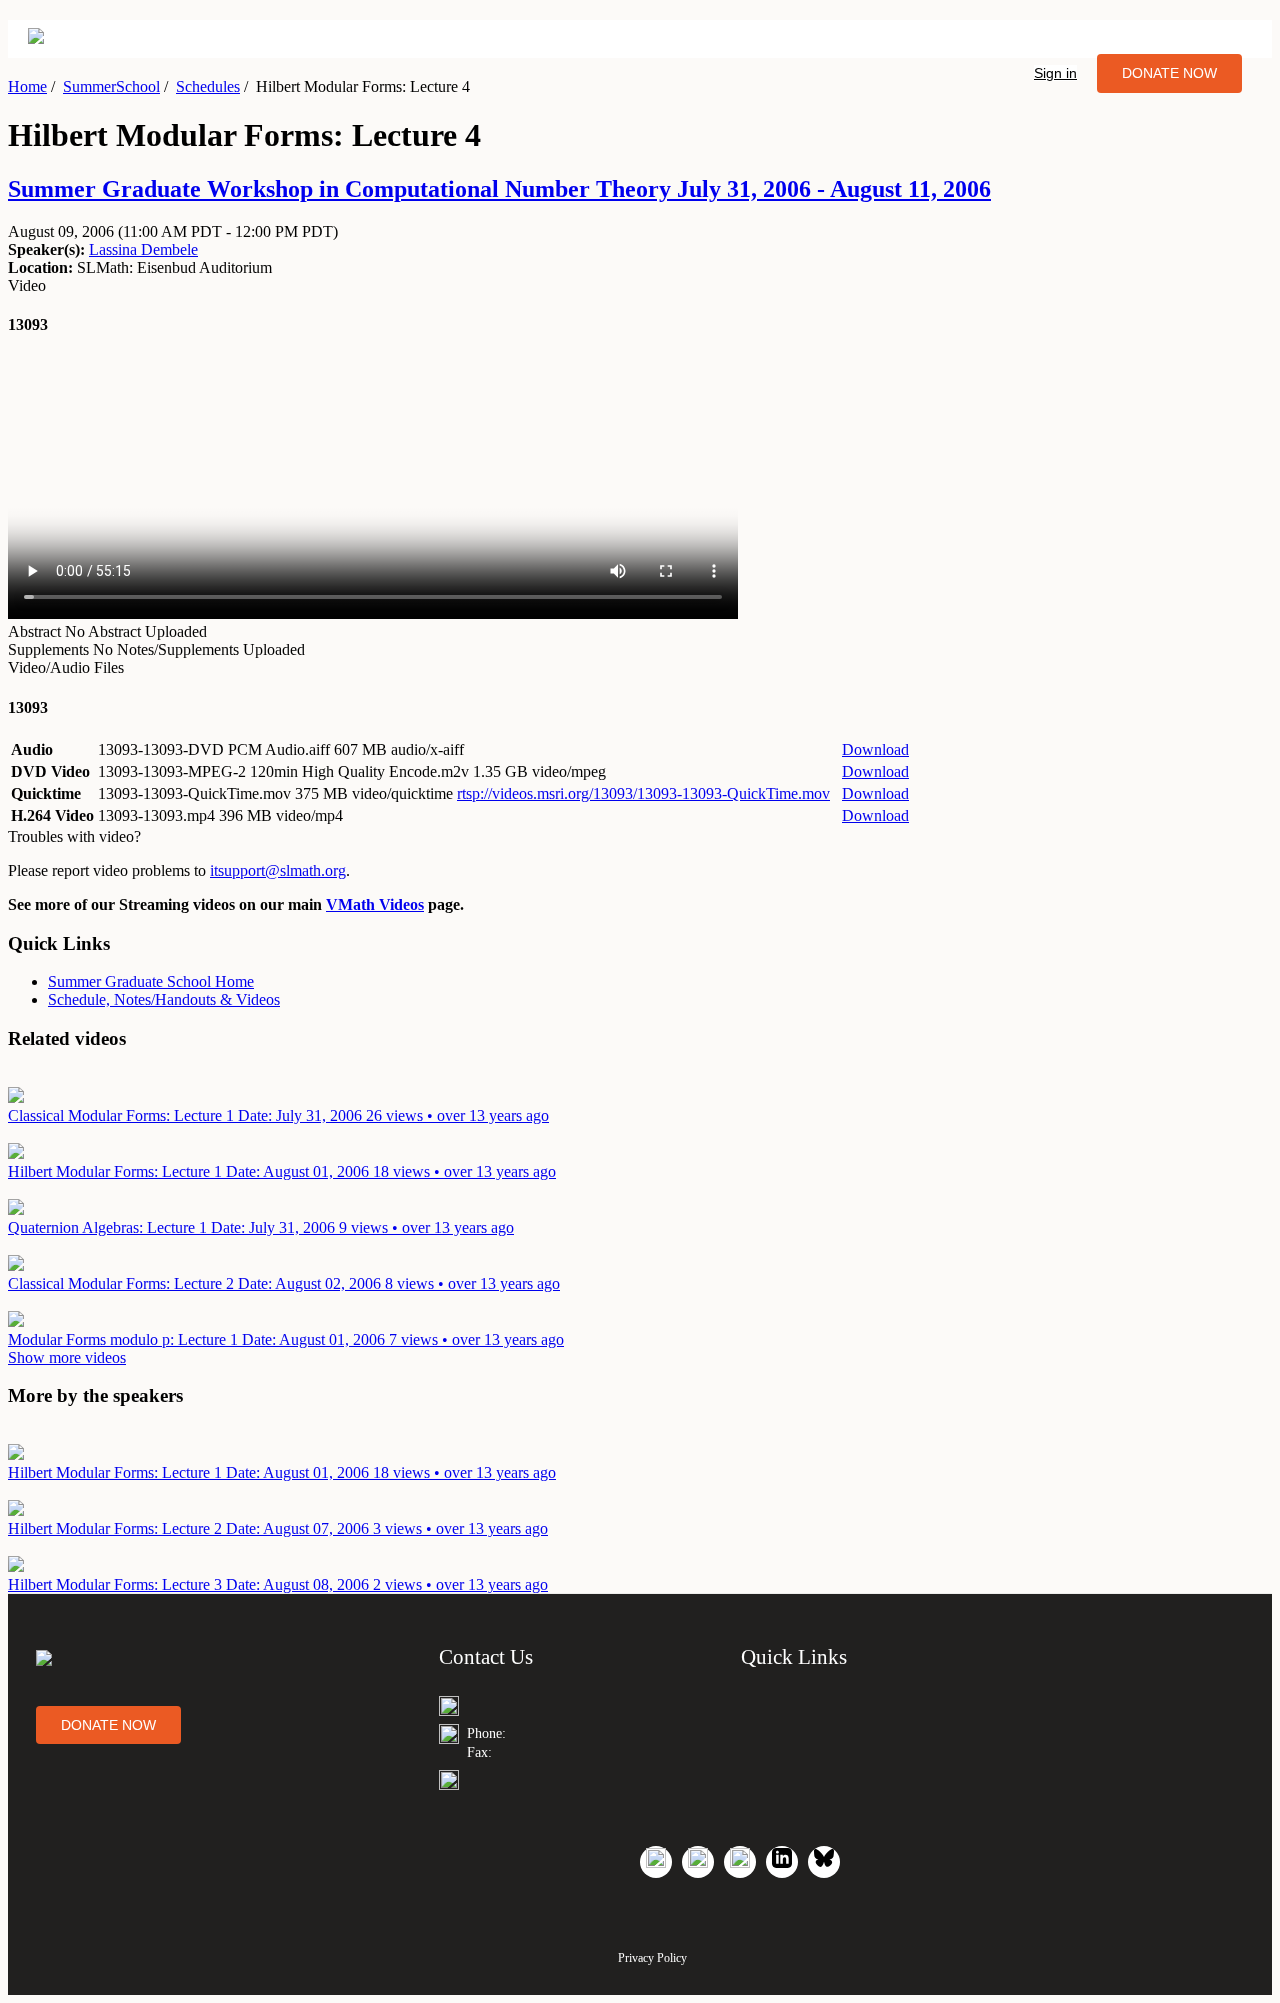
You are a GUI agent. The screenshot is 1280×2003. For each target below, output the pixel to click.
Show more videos (67, 1357)
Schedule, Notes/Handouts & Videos (164, 999)
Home (27, 86)
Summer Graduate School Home (151, 981)
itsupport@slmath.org (278, 870)
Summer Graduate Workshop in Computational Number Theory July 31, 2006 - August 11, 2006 (499, 189)
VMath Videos (375, 904)
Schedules (208, 86)
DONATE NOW (1169, 73)
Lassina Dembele (143, 249)
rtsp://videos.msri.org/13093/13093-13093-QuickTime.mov (643, 793)
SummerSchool (111, 86)
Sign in (1055, 73)
